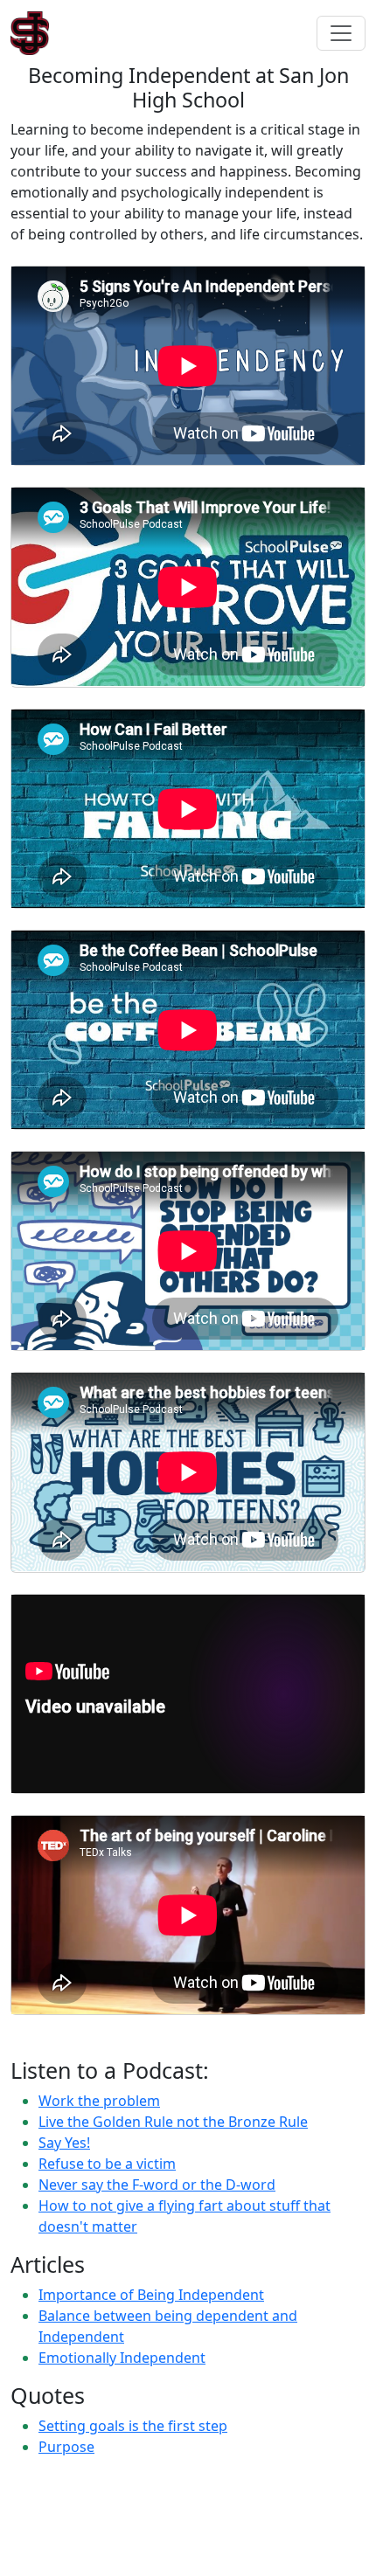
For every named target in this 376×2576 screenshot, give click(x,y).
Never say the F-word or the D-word (157, 2185)
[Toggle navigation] (341, 33)
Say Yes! (64, 2143)
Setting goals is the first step (133, 2426)
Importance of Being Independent (151, 2295)
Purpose (66, 2447)
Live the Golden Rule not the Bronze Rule (173, 2122)
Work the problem (99, 2101)
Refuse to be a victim (107, 2164)
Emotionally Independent (122, 2358)
